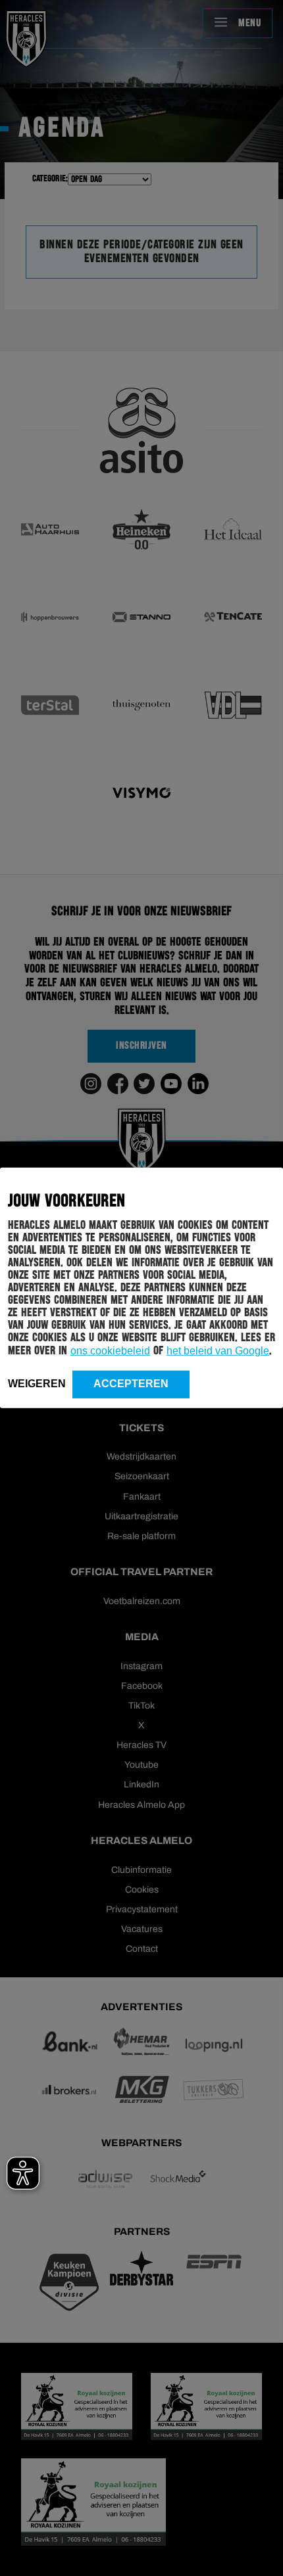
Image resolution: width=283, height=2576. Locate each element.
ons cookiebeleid (110, 1351)
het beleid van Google (218, 1351)
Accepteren (131, 1384)
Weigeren (37, 1384)
